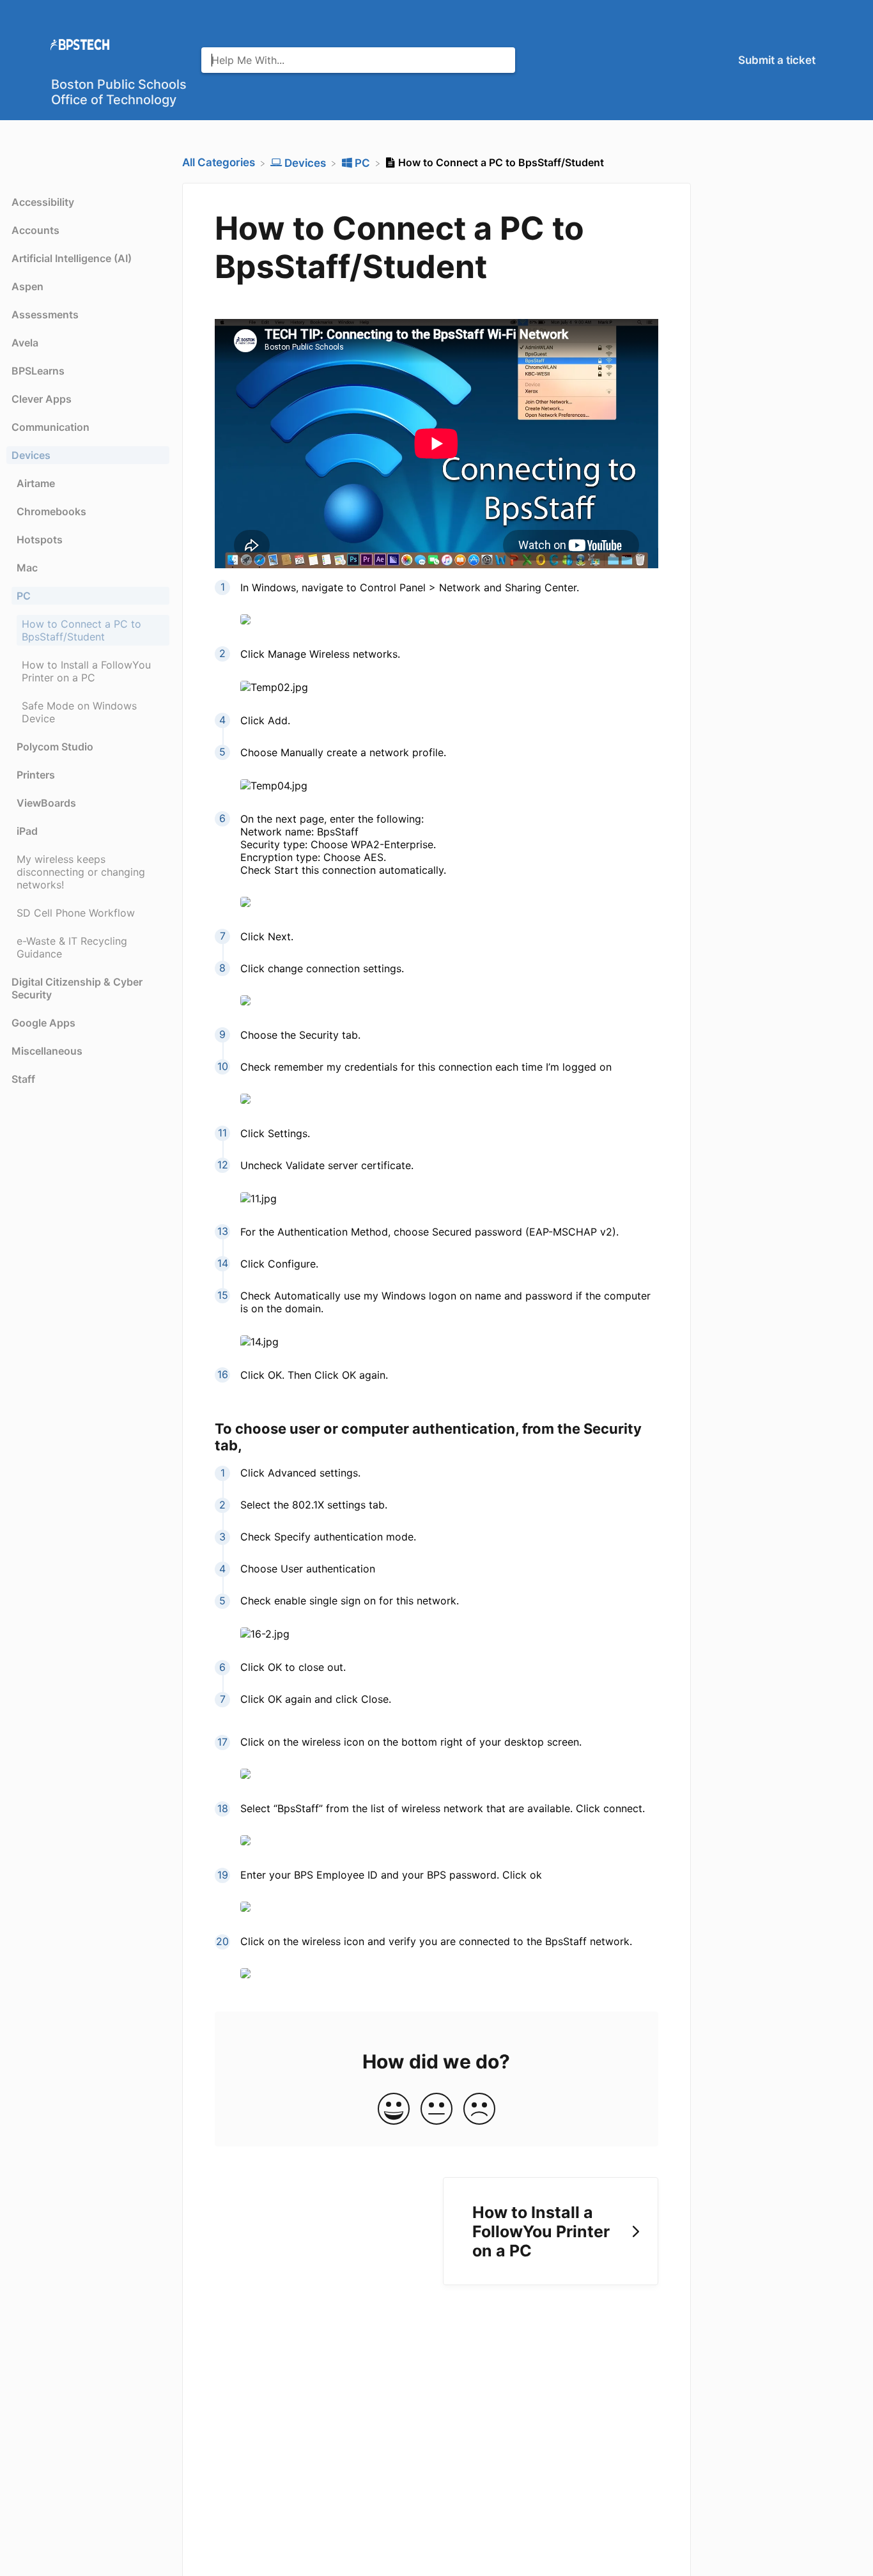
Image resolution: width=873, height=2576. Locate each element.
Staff (23, 1079)
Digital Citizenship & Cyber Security (77, 988)
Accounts (35, 230)
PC (24, 596)
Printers (36, 775)
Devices (31, 455)
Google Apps (43, 1023)
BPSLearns (38, 371)
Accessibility (43, 202)
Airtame (36, 483)
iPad (27, 831)
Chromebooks (51, 511)
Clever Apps (42, 399)
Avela (25, 343)
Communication (50, 427)
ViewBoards (46, 803)
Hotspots (40, 539)
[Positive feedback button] (394, 2110)
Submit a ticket (777, 60)
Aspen (27, 286)
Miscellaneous (47, 1051)
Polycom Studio (55, 747)
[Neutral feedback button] (436, 2110)
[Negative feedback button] (479, 2110)
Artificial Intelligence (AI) (72, 258)
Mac (27, 568)
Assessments (45, 314)
